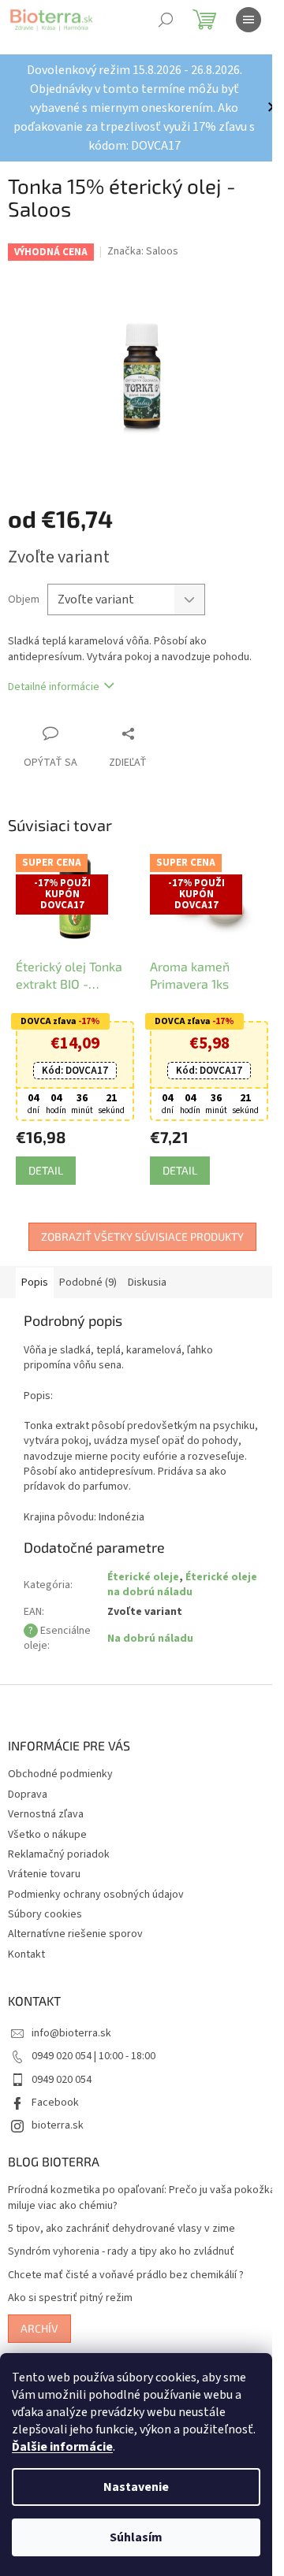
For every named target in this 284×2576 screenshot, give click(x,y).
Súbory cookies (45, 1901)
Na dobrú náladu (148, 1625)
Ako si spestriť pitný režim (70, 2285)
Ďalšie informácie (62, 2447)
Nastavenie (136, 2487)
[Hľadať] (166, 20)
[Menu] (248, 20)
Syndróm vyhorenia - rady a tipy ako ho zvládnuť (121, 2238)
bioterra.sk (58, 2112)
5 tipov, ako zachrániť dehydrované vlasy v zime (121, 2216)
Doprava (28, 1781)
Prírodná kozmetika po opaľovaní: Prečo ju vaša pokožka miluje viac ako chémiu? (120, 2184)
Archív (39, 2315)
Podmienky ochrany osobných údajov (96, 1881)
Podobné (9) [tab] (88, 1269)
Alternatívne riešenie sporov (75, 1921)
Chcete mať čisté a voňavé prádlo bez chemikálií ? (126, 2262)
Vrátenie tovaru (44, 1861)
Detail (46, 1157)
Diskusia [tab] (147, 1269)
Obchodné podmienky (60, 1761)
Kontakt (26, 1941)
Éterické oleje (141, 1564)
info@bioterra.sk (71, 2020)
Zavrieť (161, 724)
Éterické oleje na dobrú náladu (166, 1571)
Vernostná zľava (46, 1801)
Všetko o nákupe (47, 1821)
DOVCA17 (72, 1057)
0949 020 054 (62, 2066)
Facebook (55, 2089)
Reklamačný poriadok (59, 1841)
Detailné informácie (54, 678)
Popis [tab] (35, 1269)
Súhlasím (136, 2537)
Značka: (143, 251)
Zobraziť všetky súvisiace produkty (136, 1223)
